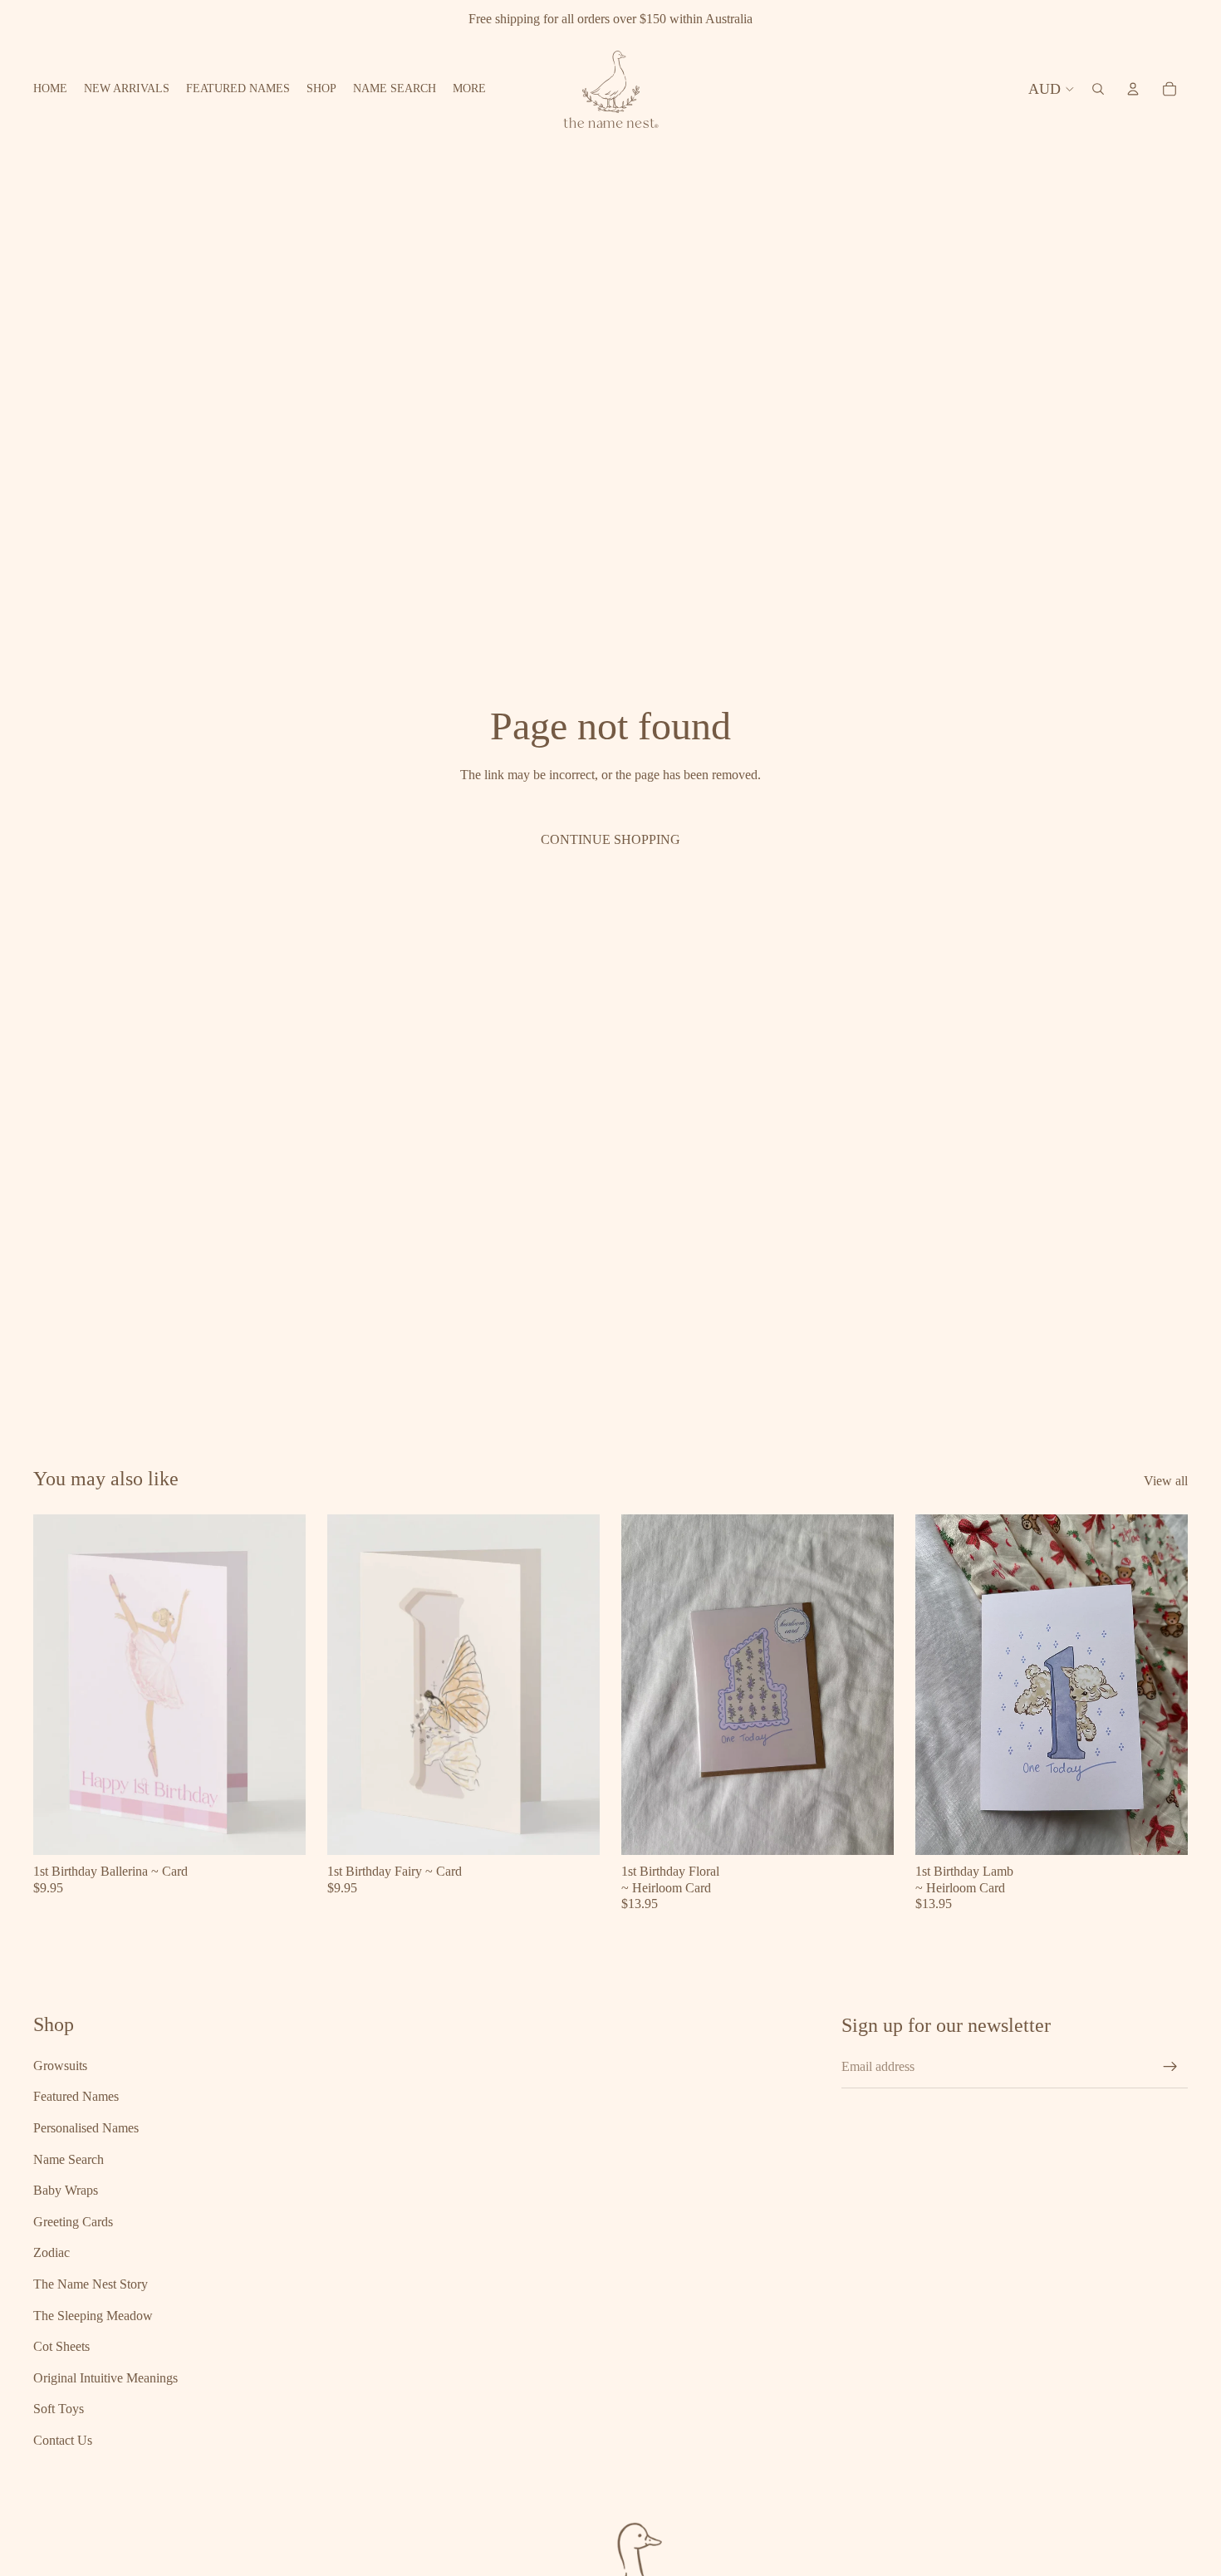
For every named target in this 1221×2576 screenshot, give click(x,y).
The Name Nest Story (91, 2284)
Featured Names (76, 2096)
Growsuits (60, 2066)
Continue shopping (610, 839)
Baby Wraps (66, 2190)
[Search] (1098, 89)
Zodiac (51, 2252)
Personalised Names (86, 2128)
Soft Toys (59, 2409)
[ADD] (280, 1830)
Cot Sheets (61, 2346)
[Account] (1133, 89)
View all (1166, 1481)
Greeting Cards (73, 2222)
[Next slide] (281, 1685)
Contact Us (63, 2440)
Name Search (69, 2159)
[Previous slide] (58, 1685)
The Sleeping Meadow (93, 2316)
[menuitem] (469, 89)
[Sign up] (1170, 2067)
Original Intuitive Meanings (105, 2378)
